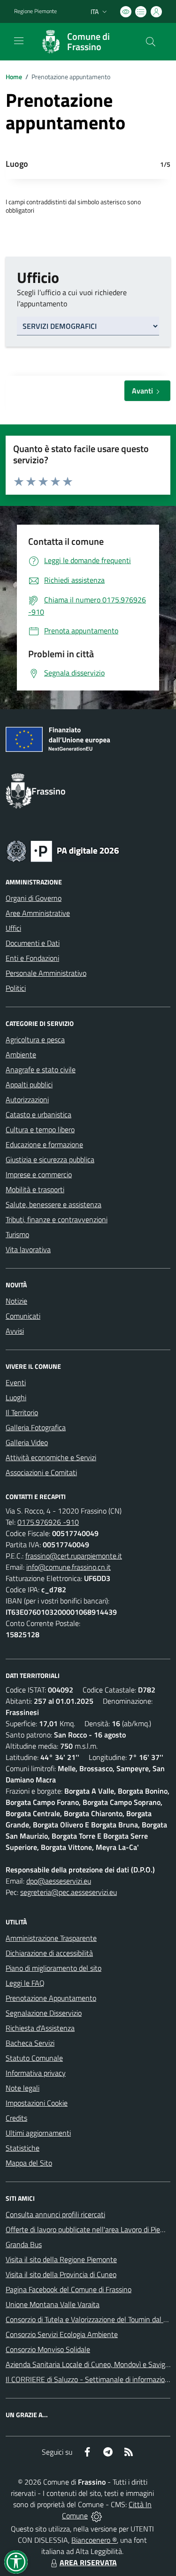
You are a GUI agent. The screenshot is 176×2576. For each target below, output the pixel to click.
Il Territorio (22, 1412)
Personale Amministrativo (46, 973)
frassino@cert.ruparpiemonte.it (74, 1556)
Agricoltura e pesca (35, 1039)
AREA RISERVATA (88, 2562)
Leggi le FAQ (25, 1983)
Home (14, 77)
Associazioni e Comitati (41, 1472)
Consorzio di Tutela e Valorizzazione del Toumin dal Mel (90, 2319)
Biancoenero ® (94, 2540)
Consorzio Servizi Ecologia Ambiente (62, 2334)
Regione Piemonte (35, 11)
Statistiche (23, 2148)
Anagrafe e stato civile (41, 1069)
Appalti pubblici (29, 1084)
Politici (16, 988)
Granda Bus (24, 2244)
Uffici (13, 928)
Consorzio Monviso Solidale (48, 2349)
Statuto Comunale (34, 2058)
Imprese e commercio (39, 1174)
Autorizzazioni (27, 1099)
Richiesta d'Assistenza (40, 2028)
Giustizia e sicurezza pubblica (50, 1159)
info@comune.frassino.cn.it (69, 1567)
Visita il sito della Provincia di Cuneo (61, 2274)
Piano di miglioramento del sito (54, 1968)
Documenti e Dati (33, 943)
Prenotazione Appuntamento (51, 1998)
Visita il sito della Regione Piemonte (61, 2259)
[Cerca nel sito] (151, 42)
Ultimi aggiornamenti (38, 2133)
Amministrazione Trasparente (51, 1938)
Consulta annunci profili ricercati (55, 2214)
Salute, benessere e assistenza (54, 1204)
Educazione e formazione (44, 1144)
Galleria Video (27, 1442)
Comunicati (23, 1316)
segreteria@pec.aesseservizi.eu (69, 1892)
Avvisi (15, 1331)
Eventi (16, 1382)
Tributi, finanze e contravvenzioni (57, 1219)
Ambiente (21, 1054)
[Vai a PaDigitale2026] (63, 850)
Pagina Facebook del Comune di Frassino (69, 2289)
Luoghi (16, 1397)
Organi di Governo (34, 898)
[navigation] (19, 41)
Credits (16, 2118)
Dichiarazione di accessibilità (49, 1953)
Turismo (17, 1234)
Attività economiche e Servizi (51, 1457)
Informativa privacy (36, 2073)
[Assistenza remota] (96, 2516)
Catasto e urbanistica (38, 1114)
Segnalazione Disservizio (44, 2013)
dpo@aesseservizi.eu (59, 1881)
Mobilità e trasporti (35, 1189)
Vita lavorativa (28, 1249)
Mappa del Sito (29, 2163)
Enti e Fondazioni (32, 958)
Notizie (16, 1301)
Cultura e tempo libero (40, 1129)
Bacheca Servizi (30, 2043)
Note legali (23, 2088)
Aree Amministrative (38, 913)
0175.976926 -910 (48, 1522)
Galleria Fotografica (36, 1427)
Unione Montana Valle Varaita (53, 2304)
